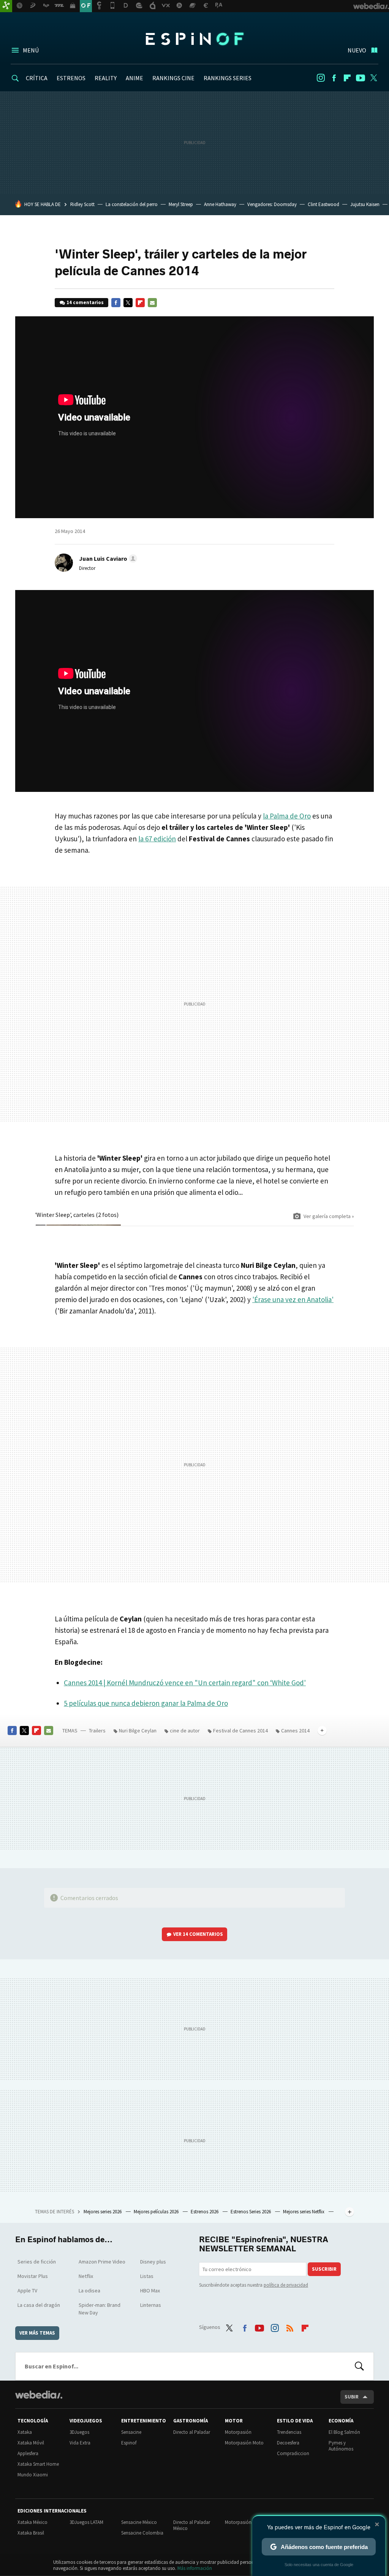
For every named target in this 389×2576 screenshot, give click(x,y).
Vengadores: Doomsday (272, 204)
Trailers (97, 1731)
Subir (352, 2397)
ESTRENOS (71, 78)
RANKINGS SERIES (228, 78)
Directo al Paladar (192, 2432)
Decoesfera (288, 2443)
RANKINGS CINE (173, 78)
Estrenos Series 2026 (251, 2212)
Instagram (321, 78)
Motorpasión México (246, 2522)
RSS (290, 2326)
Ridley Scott (82, 204)
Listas (147, 2276)
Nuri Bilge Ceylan (138, 1731)
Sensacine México (139, 2522)
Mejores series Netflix (304, 2212)
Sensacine (131, 2432)
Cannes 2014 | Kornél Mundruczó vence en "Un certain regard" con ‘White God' (185, 1683)
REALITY (106, 78)
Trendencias (289, 2432)
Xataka (25, 2432)
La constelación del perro (132, 204)
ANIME (134, 78)
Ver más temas (37, 2333)
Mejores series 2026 (103, 2212)
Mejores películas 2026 (157, 2212)
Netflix (86, 2276)
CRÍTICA (37, 78)
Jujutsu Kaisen (365, 204)
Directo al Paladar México (192, 2525)
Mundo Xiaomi (33, 2475)
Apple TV (27, 2290)
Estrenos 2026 (205, 2212)
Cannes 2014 (295, 1731)
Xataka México (32, 2522)
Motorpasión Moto (244, 2443)
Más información (195, 2568)
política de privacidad (286, 2285)
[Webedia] (39, 2395)
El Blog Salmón (344, 2432)
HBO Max (150, 2290)
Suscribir (324, 2269)
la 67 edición (157, 839)
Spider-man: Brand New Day (100, 2309)
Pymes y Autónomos (341, 2446)
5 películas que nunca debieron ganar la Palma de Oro (146, 1703)
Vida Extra (80, 2443)
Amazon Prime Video (102, 2262)
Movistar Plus (33, 2276)
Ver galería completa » (329, 1216)
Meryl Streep (181, 204)
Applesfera (28, 2453)
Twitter (374, 78)
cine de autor (185, 1731)
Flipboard (347, 78)
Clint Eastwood (323, 204)
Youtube (361, 78)
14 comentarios (85, 302)
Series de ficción (37, 2262)
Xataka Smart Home (38, 2464)
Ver (198, 1934)
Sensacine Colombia (142, 2533)
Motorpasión (238, 2432)
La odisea (89, 2290)
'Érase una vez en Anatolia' (293, 1299)
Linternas (151, 2305)
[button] (107, 558)
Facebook (334, 78)
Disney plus (153, 2262)
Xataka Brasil (31, 2533)
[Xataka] (6, 6)
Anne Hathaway (220, 204)
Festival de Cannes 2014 (240, 1731)
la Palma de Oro (287, 816)
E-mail (152, 303)
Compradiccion (293, 2453)
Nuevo (357, 50)
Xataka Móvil (31, 2443)
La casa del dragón (39, 2305)
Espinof (194, 39)
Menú (31, 50)
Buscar (359, 2366)
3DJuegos (79, 2432)
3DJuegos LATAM (86, 2522)
